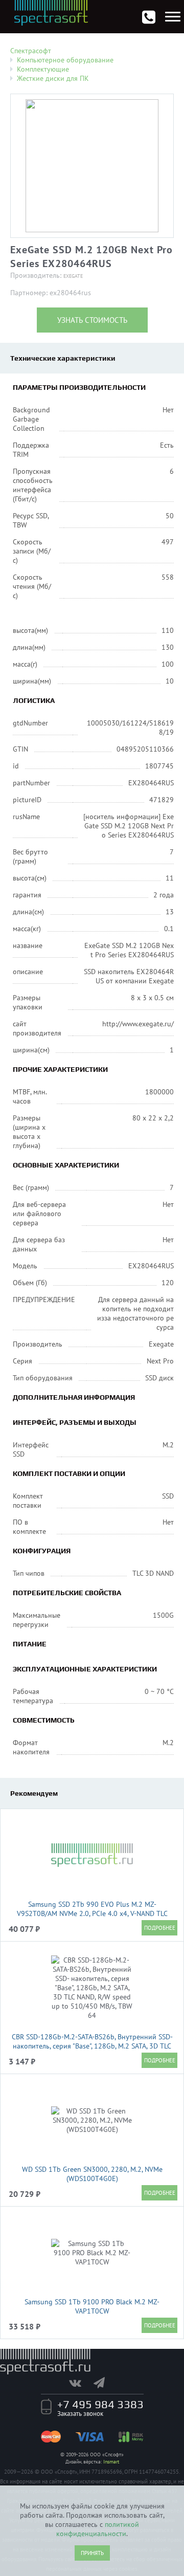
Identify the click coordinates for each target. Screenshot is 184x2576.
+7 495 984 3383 (100, 2404)
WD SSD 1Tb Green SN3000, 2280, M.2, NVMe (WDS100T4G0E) (92, 2174)
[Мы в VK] (80, 2383)
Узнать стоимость (92, 320)
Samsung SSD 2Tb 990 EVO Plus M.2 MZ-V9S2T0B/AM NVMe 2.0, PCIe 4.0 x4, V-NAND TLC (92, 1909)
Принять (92, 2553)
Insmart (111, 2462)
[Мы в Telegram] (104, 2383)
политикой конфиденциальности (98, 2529)
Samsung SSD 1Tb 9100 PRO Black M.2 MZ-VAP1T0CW (92, 2306)
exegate (73, 276)
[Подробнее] (159, 1928)
